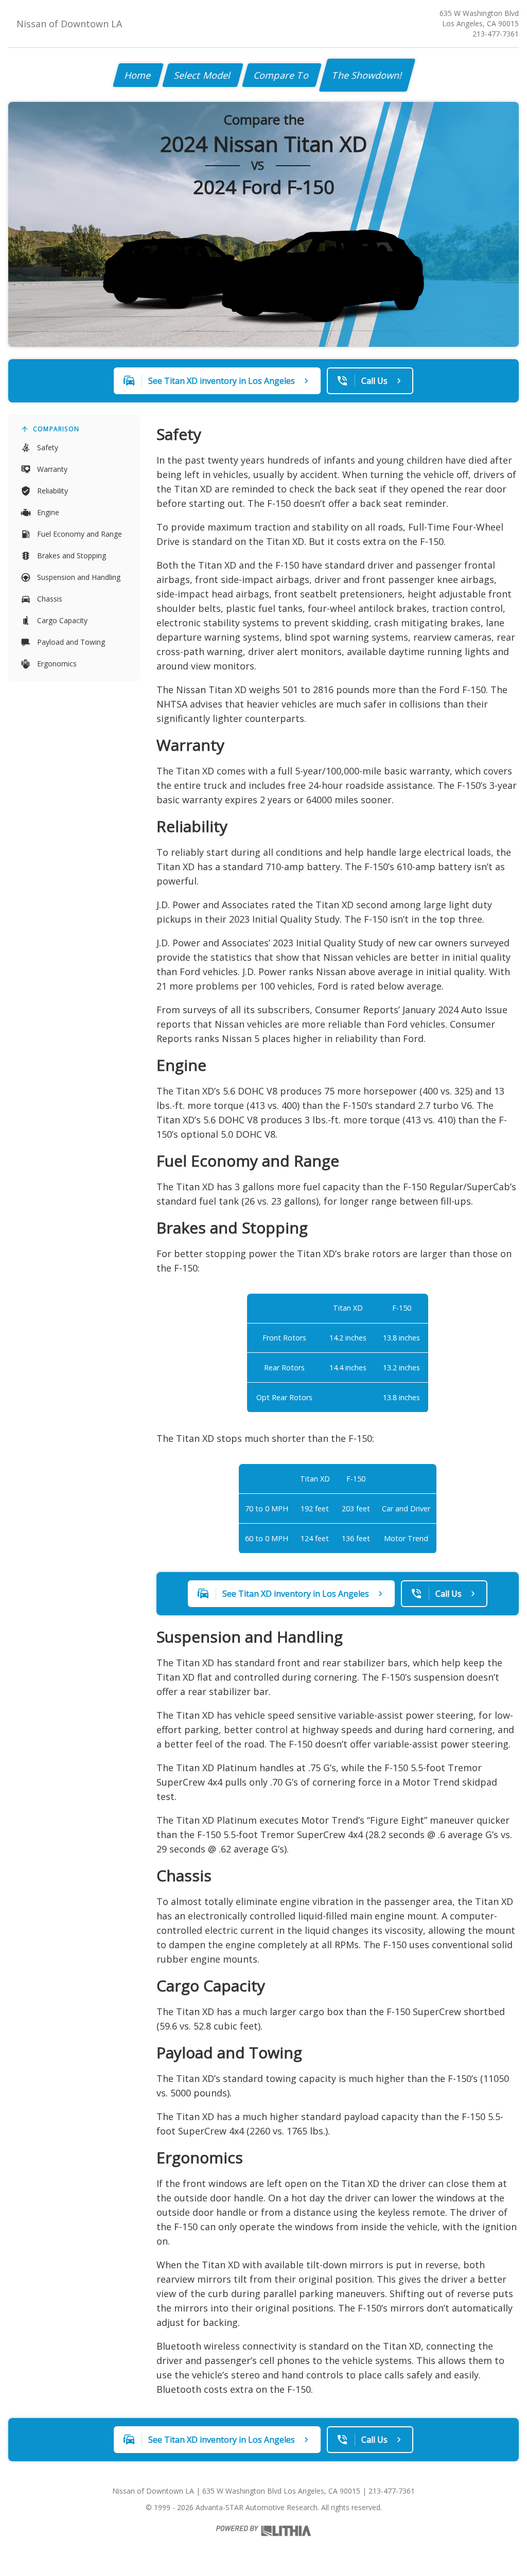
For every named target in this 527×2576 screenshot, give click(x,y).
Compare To (282, 75)
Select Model (203, 75)
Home (138, 75)
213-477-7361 (496, 34)
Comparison (56, 429)
